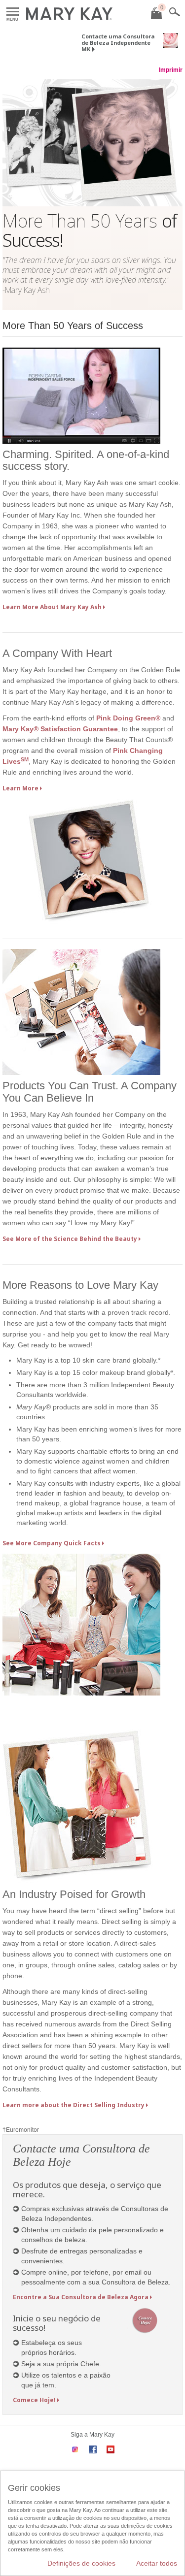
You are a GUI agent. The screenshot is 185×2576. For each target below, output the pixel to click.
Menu (13, 12)
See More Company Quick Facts (52, 1543)
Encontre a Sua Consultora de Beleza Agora (81, 2297)
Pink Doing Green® (128, 718)
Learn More (20, 788)
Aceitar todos (157, 2563)
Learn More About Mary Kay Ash (52, 607)
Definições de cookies (81, 2563)
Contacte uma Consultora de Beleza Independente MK (118, 43)
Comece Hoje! (34, 2400)
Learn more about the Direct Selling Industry (74, 2105)
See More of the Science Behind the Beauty (70, 1239)
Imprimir (171, 70)
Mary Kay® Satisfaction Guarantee (60, 729)
